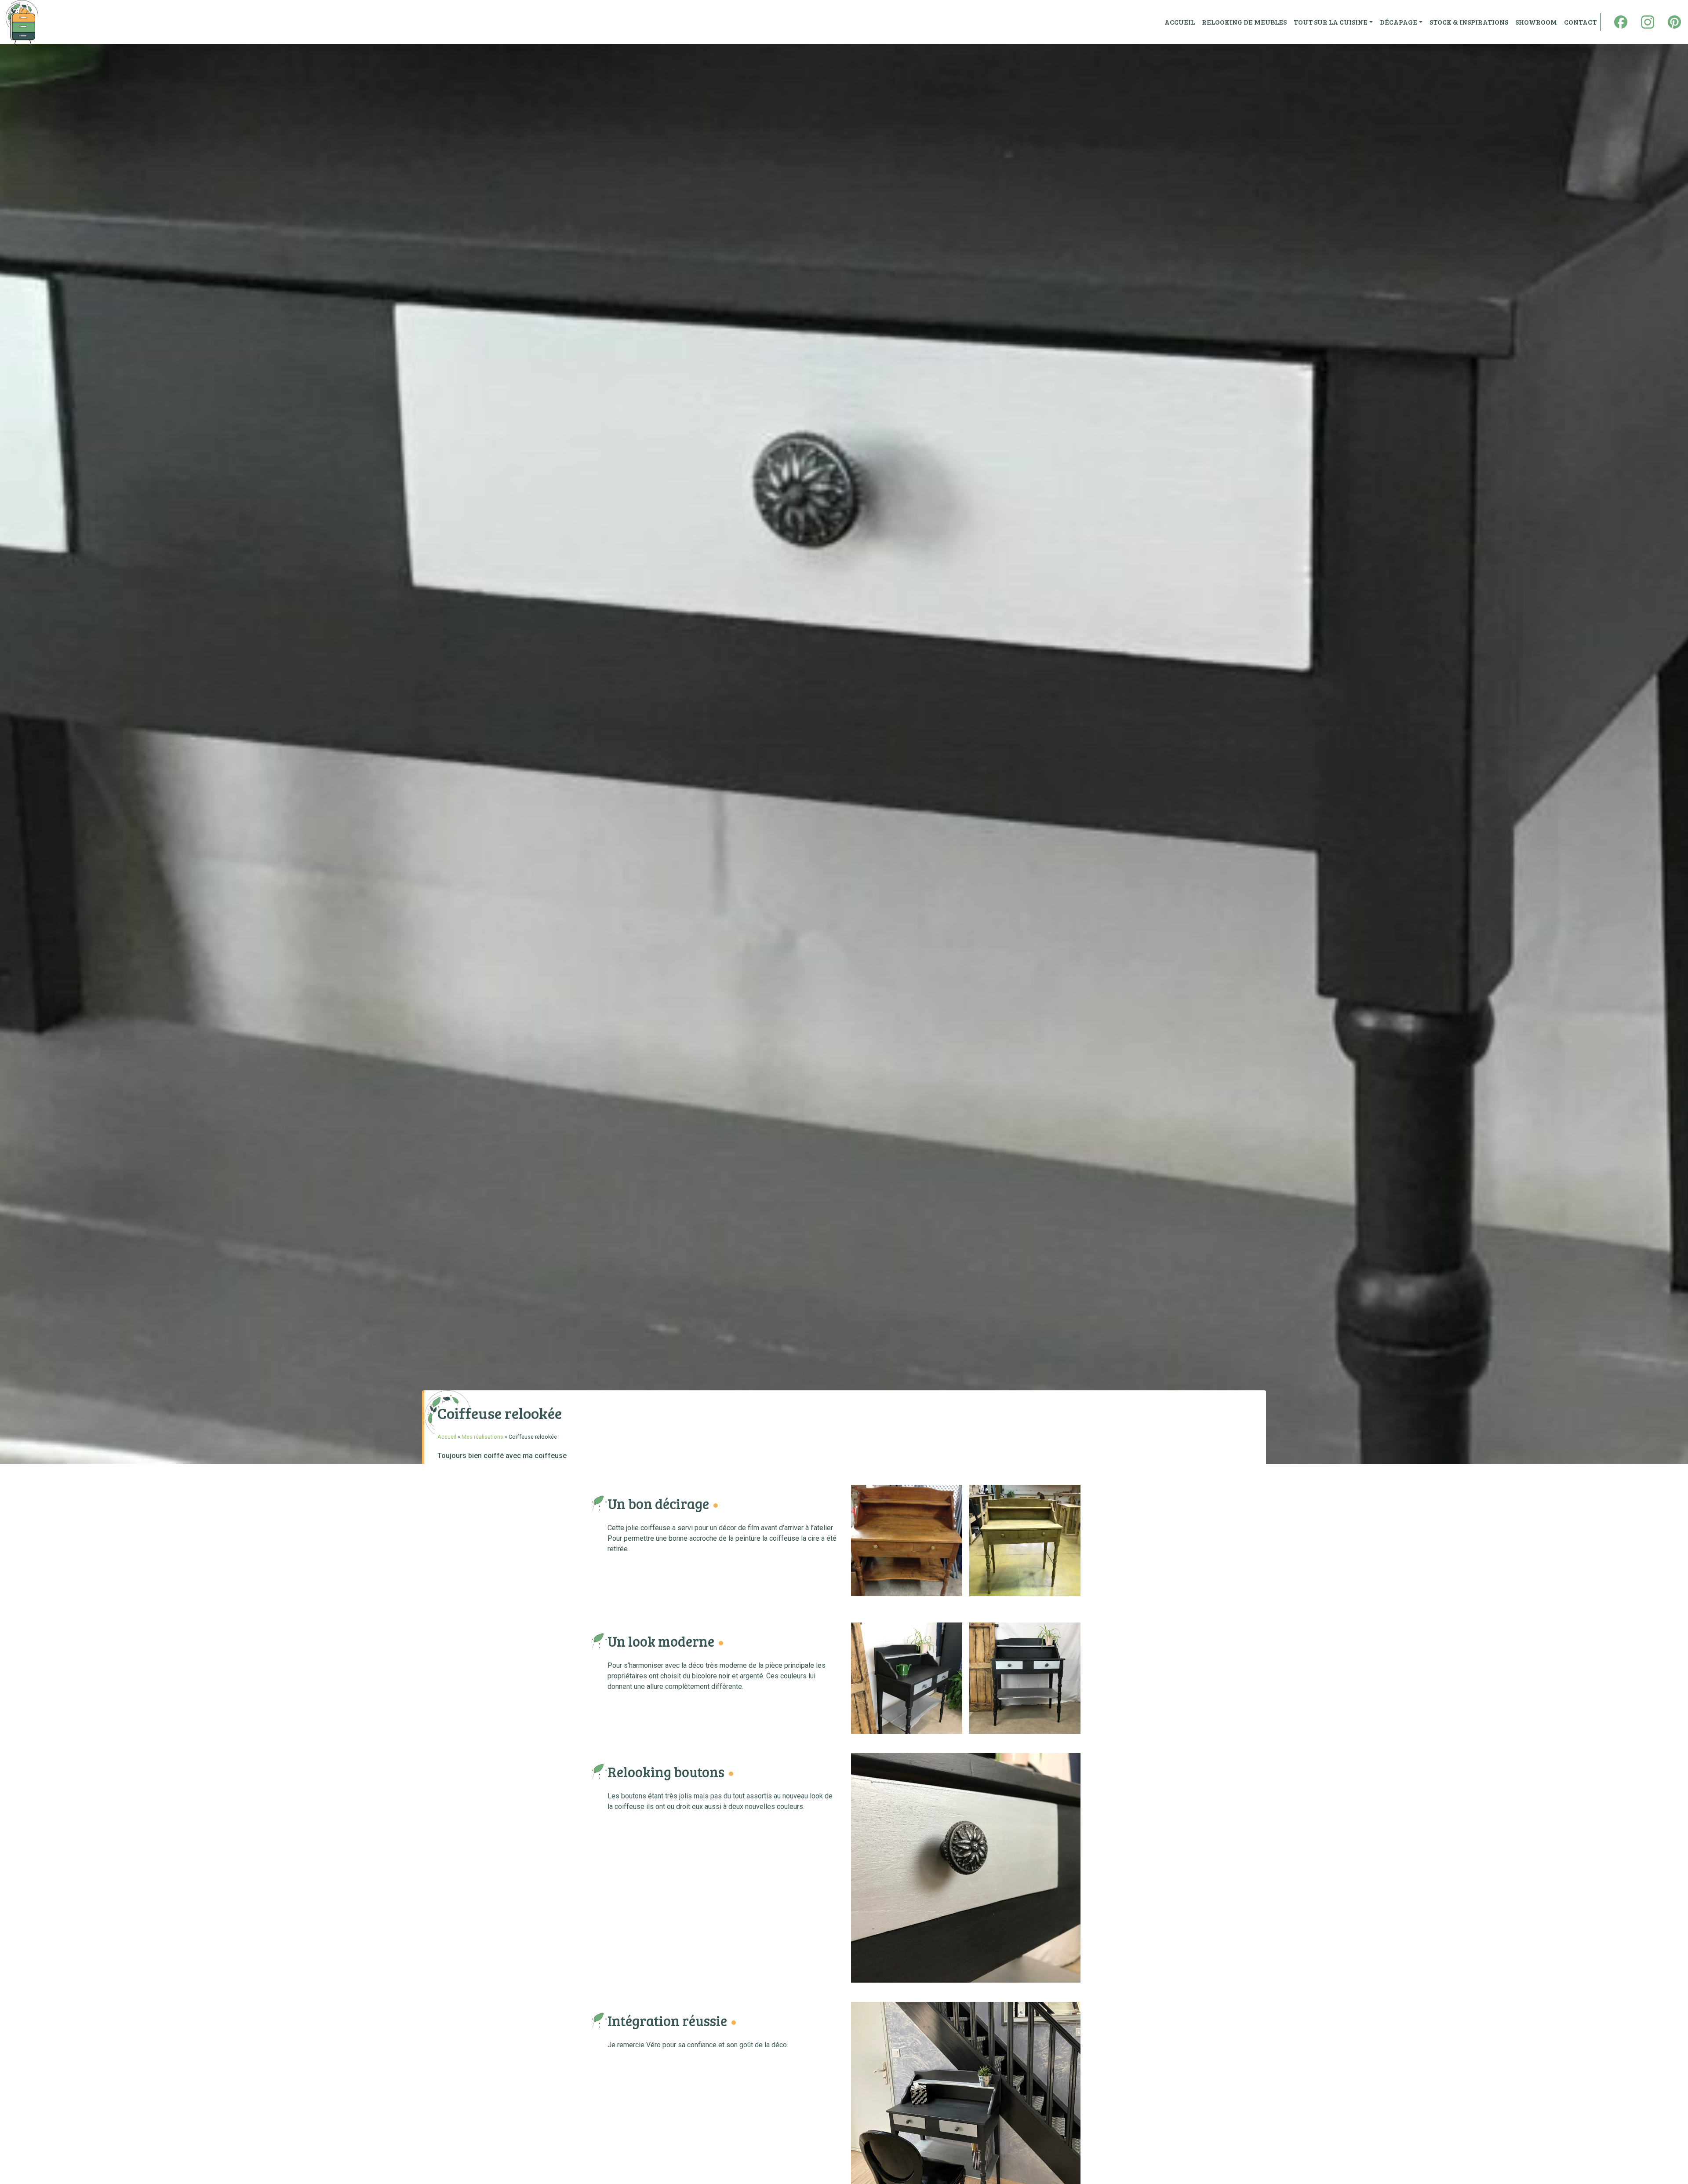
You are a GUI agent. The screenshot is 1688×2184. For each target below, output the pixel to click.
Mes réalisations (482, 1437)
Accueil (447, 1437)
